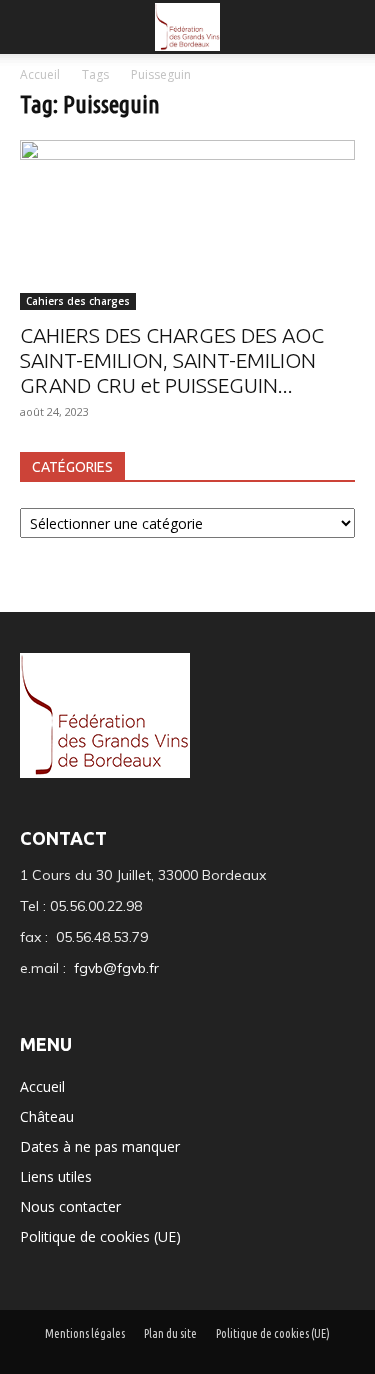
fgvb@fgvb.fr (116, 968)
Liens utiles (56, 1176)
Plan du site (170, 1333)
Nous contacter (70, 1206)
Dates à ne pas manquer (100, 1146)
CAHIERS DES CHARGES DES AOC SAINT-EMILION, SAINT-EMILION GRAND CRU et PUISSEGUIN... (172, 360)
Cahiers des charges (78, 301)
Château (47, 1116)
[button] (347, 27)
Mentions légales (85, 1333)
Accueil (41, 74)
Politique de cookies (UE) (100, 1236)
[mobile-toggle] (34, 27)
